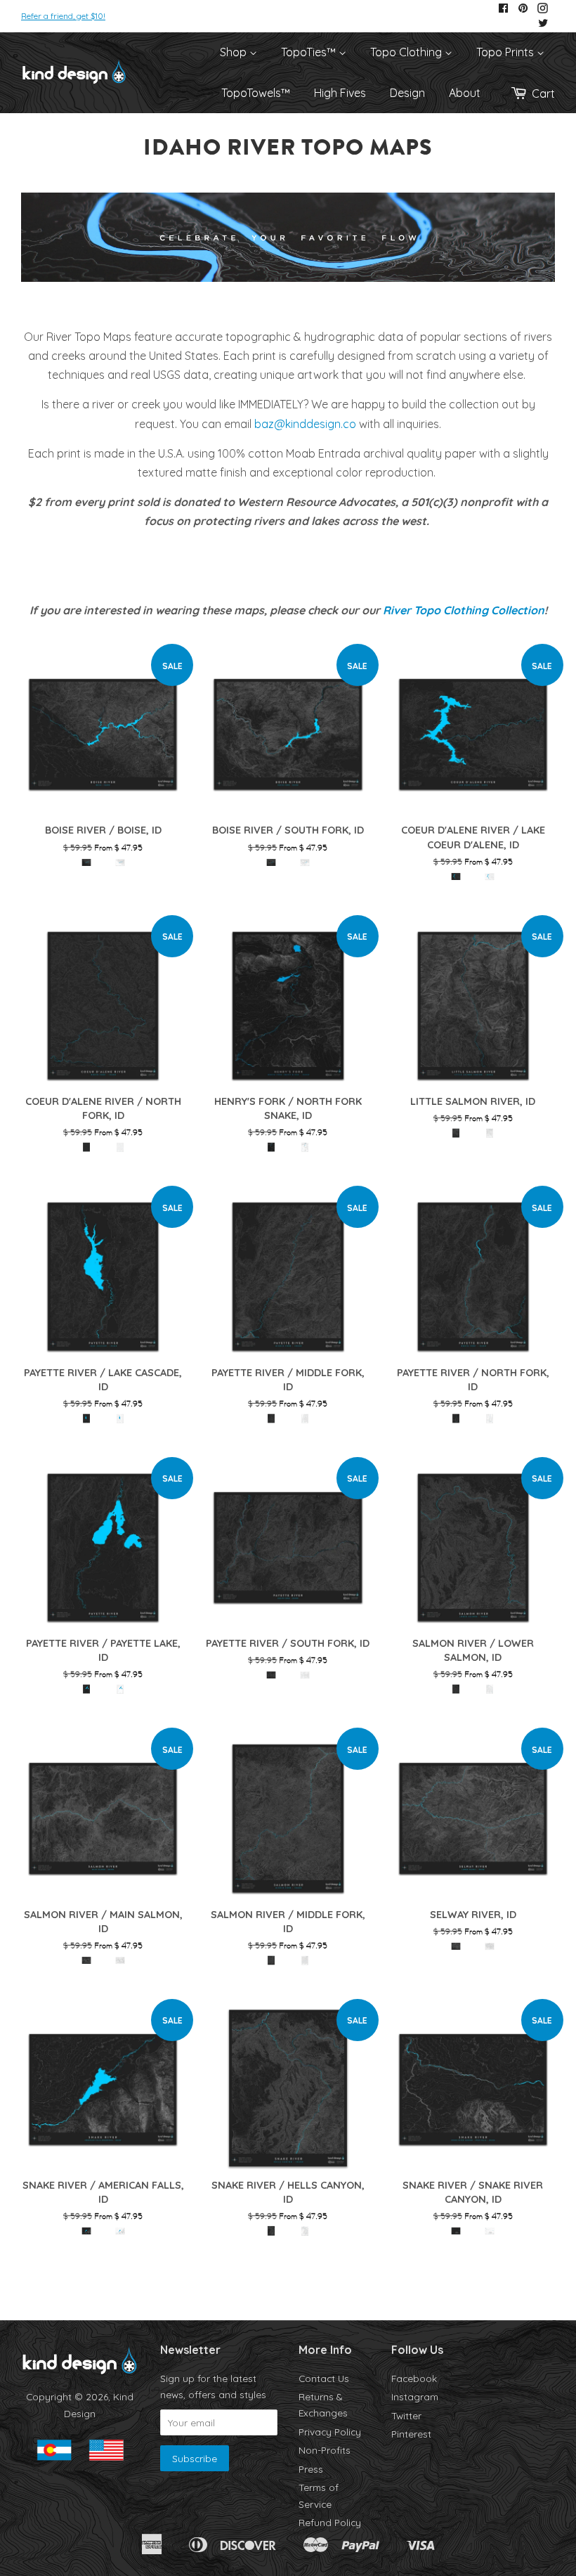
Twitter (406, 2415)
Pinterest (411, 2434)
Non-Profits (325, 2450)
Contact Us (324, 2378)
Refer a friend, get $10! (63, 16)
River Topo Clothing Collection (464, 610)
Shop (235, 52)
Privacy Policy (330, 2432)
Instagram (415, 2396)
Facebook (414, 2378)
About (465, 93)
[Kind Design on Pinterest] (523, 9)
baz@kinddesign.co (305, 424)
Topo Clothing (407, 52)
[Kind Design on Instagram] (543, 9)
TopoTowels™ (256, 93)
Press (311, 2469)
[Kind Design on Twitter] (543, 24)
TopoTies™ (310, 52)
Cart (543, 93)
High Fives (340, 93)
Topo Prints (506, 52)
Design (407, 93)
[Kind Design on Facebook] (503, 9)
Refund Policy (330, 2522)
